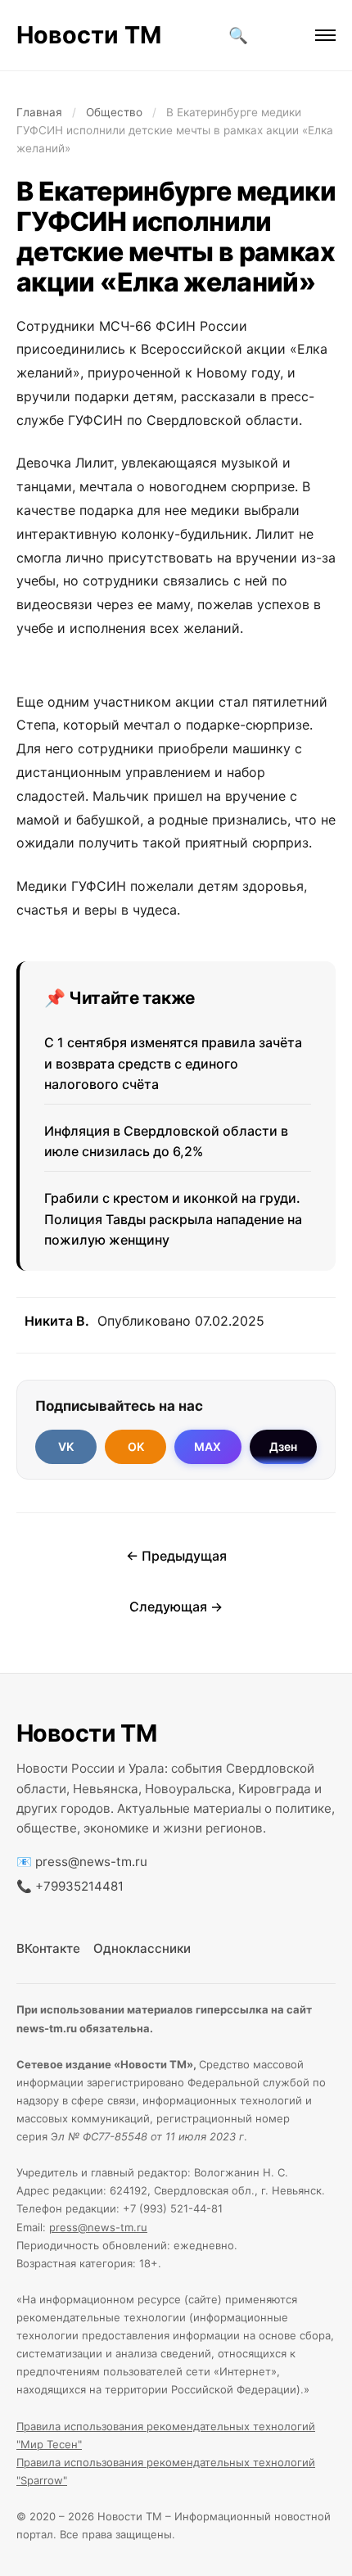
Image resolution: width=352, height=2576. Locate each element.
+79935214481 (79, 1886)
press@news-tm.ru (91, 1862)
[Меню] (325, 35)
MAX (208, 1446)
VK (66, 1446)
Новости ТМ (89, 35)
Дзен (283, 1446)
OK (136, 1446)
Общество (114, 112)
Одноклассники (142, 1948)
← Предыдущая (176, 1556)
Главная (39, 112)
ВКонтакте (48, 1948)
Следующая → (176, 1607)
